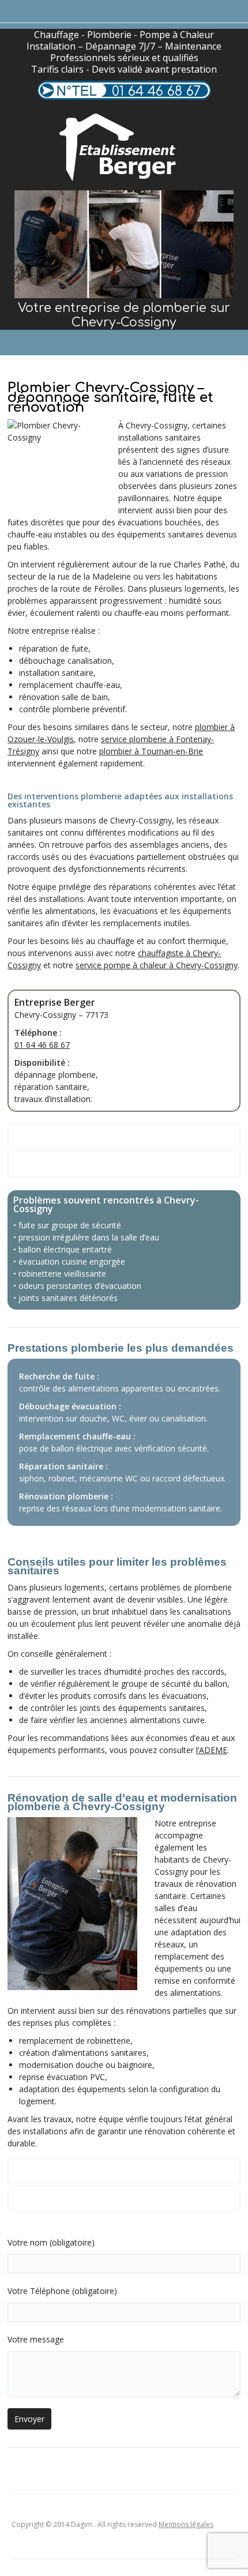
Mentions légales (186, 2524)
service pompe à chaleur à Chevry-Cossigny (157, 965)
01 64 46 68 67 (156, 91)
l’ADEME (212, 1750)
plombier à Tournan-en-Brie (151, 751)
